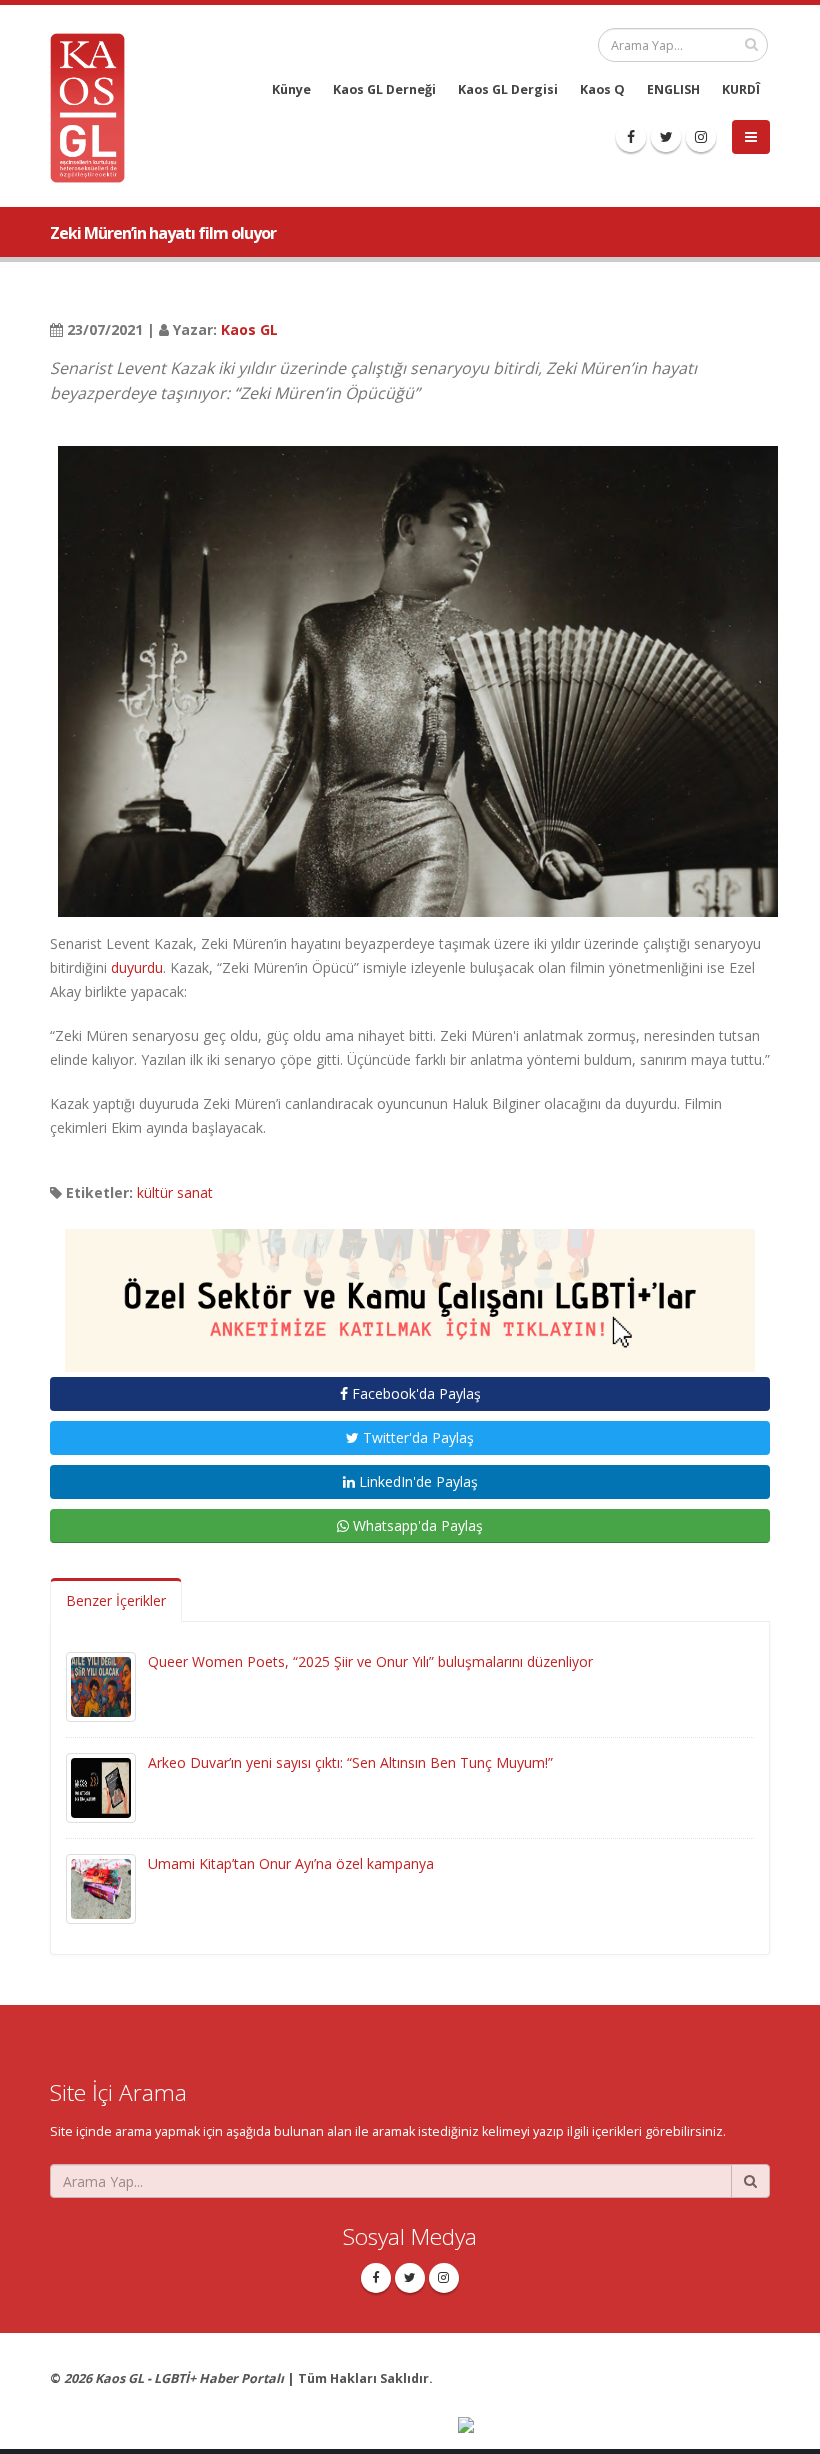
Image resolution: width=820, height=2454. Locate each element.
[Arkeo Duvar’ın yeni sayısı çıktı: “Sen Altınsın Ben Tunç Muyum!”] (101, 1786)
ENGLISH (673, 89)
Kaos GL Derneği (384, 89)
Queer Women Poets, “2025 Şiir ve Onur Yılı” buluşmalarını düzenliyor (370, 1661)
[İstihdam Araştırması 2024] (410, 1291)
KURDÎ (741, 89)
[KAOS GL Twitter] (666, 137)
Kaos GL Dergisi (508, 89)
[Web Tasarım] (614, 2426)
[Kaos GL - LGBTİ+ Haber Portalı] (95, 106)
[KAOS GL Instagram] (701, 137)
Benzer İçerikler (116, 1600)
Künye (291, 89)
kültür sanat (175, 1192)
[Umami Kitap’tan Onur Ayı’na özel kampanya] (101, 1887)
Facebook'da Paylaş (414, 1393)
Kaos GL (249, 329)
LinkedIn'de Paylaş (416, 1481)
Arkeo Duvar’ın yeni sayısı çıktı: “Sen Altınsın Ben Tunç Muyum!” (350, 1762)
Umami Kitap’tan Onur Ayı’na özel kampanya (291, 1863)
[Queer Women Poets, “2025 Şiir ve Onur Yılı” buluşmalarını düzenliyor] (101, 1685)
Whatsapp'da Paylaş (416, 1525)
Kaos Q (602, 89)
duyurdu (137, 967)
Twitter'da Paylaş (416, 1437)
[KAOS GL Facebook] (631, 137)
